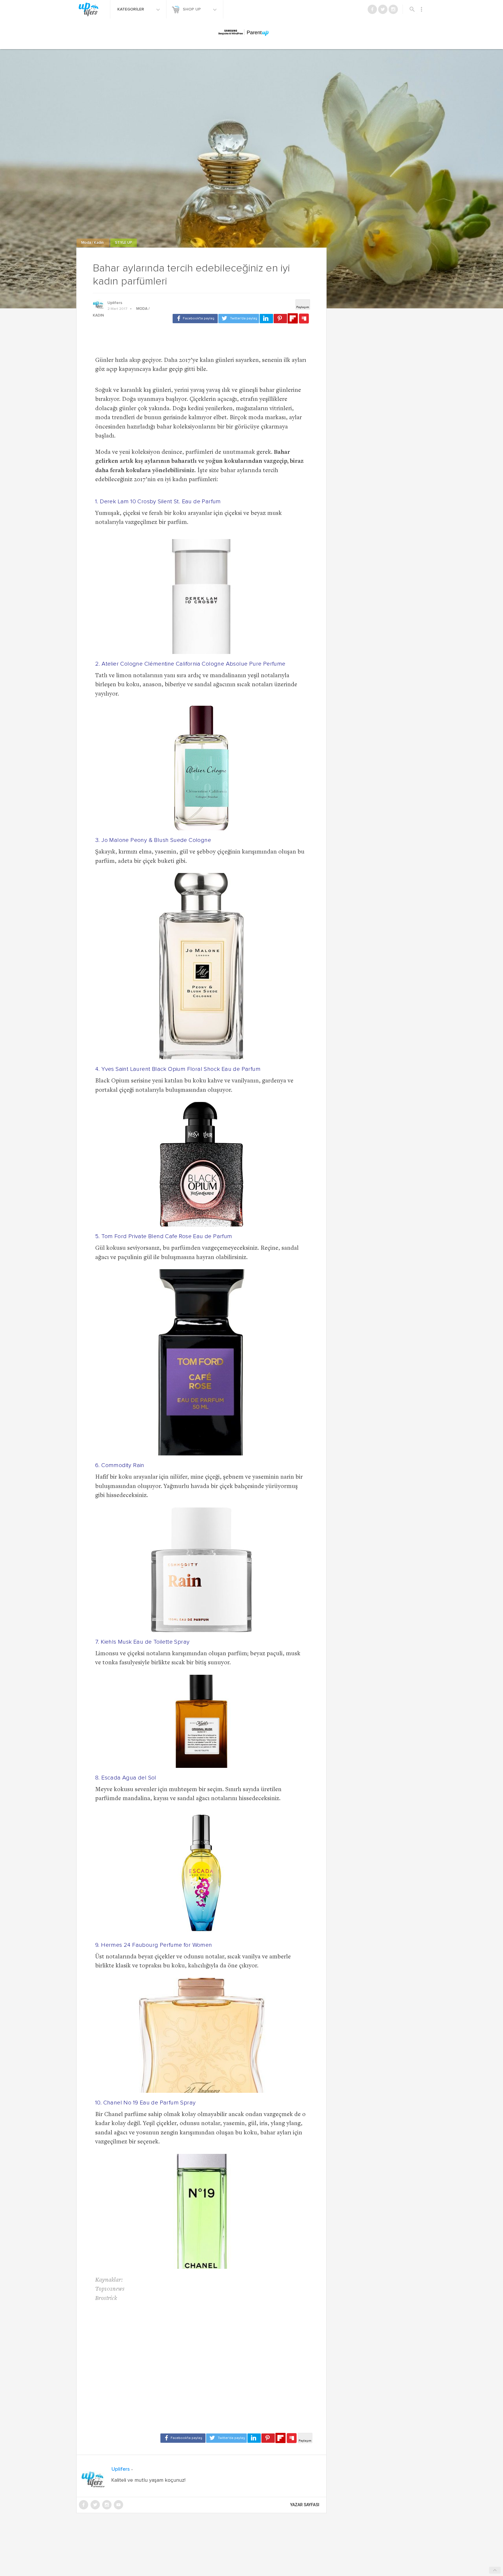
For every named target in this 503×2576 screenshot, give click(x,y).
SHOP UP (192, 9)
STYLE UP (124, 243)
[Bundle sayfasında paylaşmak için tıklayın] (304, 319)
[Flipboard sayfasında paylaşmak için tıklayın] (293, 318)
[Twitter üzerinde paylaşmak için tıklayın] (239, 319)
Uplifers (115, 303)
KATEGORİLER (131, 9)
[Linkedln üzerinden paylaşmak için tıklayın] (266, 319)
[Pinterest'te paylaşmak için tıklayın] (280, 319)
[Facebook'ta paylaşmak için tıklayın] (195, 319)
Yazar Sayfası (305, 2505)
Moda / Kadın (93, 243)
